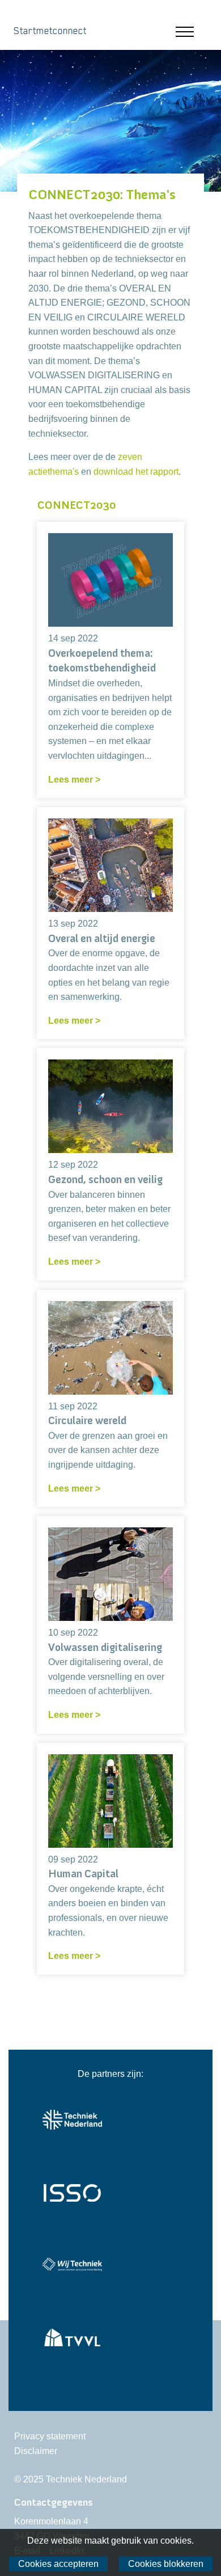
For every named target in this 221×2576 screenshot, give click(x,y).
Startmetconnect (50, 31)
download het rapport (136, 472)
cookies (176, 2541)
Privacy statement (50, 2436)
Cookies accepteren (58, 2564)
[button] (194, 32)
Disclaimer (36, 2451)
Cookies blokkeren (166, 2564)
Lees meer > (74, 780)
